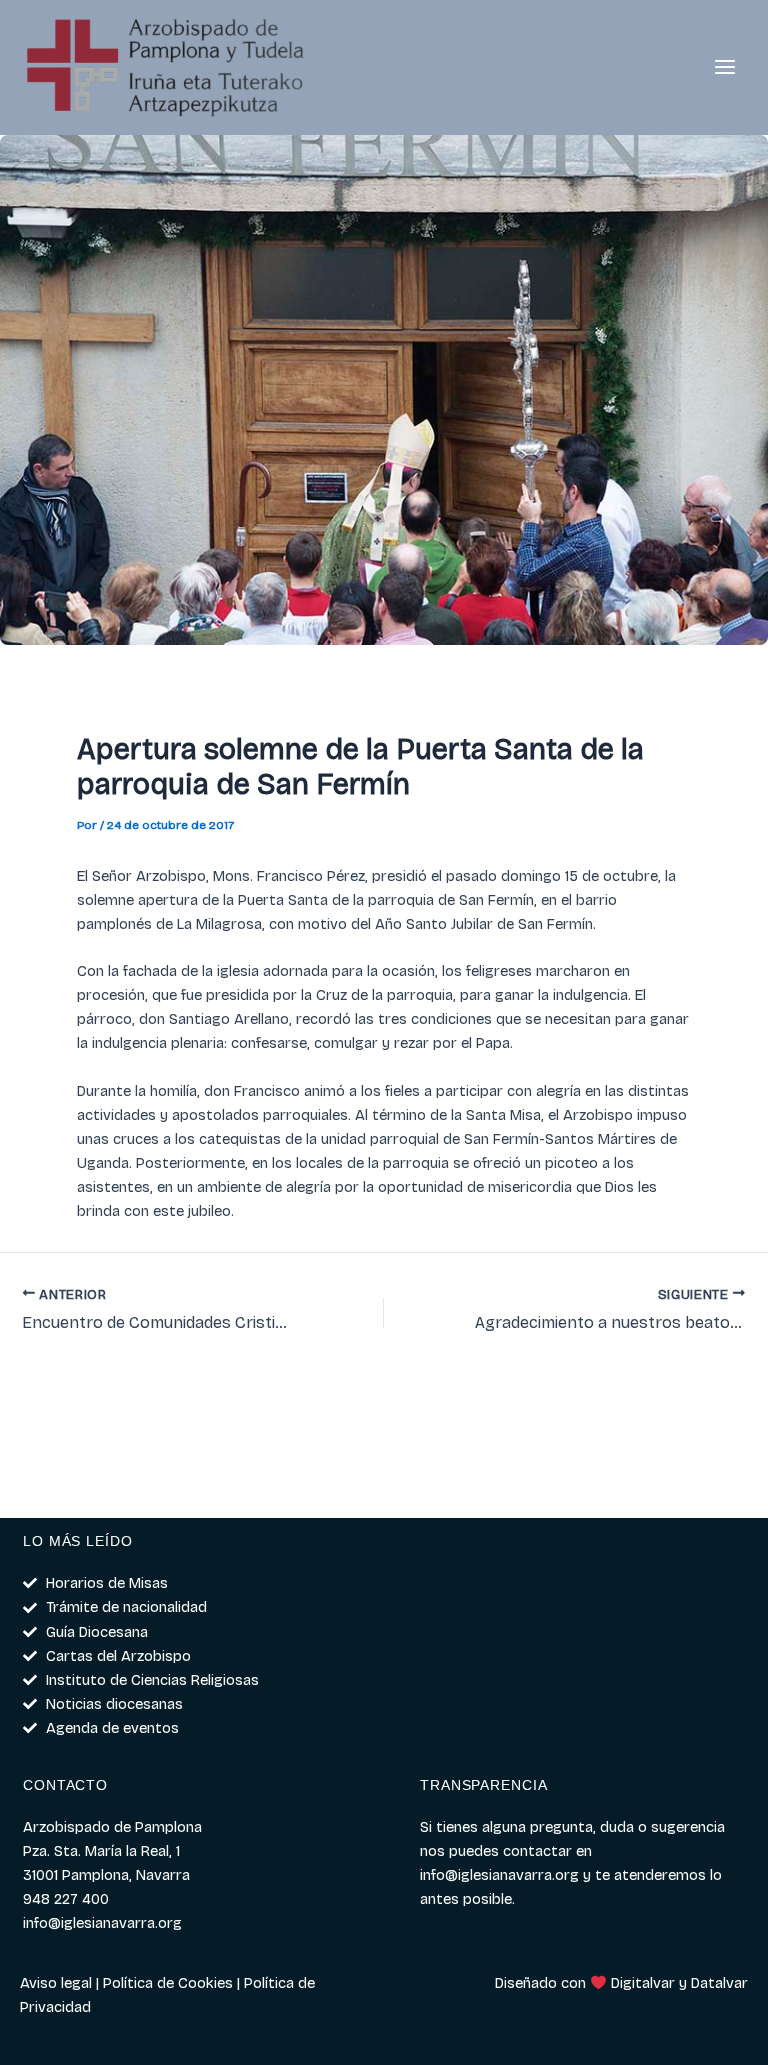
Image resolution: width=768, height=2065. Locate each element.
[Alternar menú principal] (725, 68)
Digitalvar (643, 1983)
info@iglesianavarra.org (499, 1875)
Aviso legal (56, 1983)
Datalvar (719, 1983)
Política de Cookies (168, 1983)
